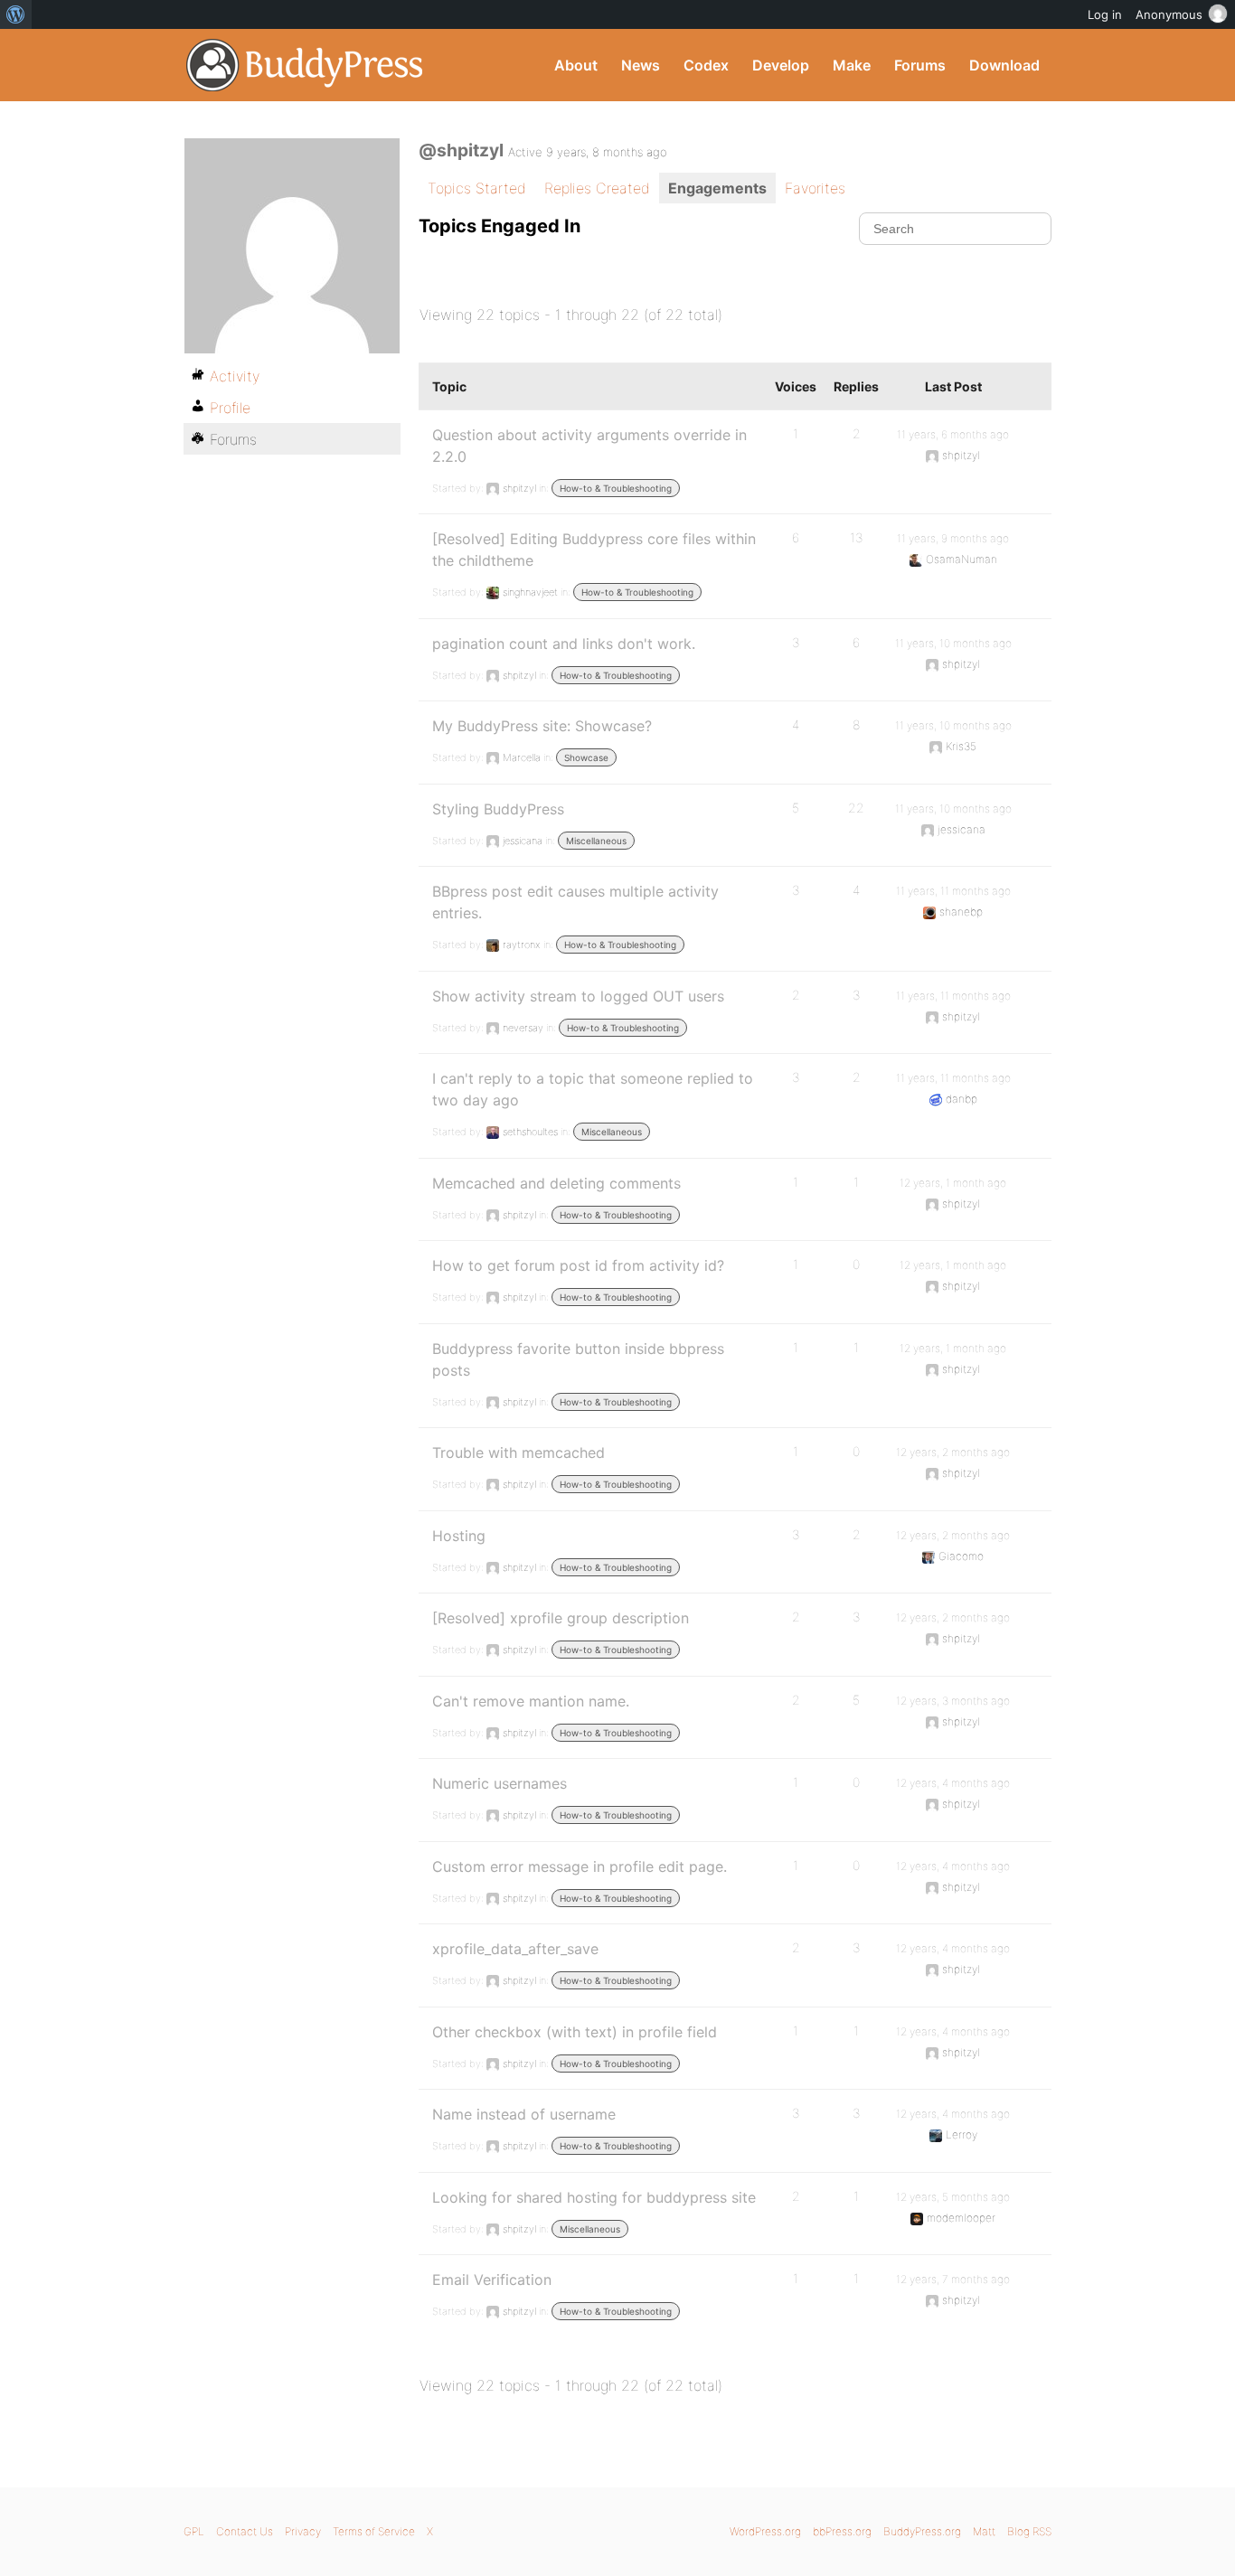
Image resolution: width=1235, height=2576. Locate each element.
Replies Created (597, 188)
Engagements (717, 188)
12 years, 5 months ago (953, 2197)
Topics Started (477, 188)
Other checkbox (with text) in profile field (575, 2032)
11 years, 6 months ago (953, 434)
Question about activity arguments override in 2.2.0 (589, 446)
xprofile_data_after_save (515, 1949)
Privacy (303, 2531)
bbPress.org (842, 2531)
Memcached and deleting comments (556, 1183)
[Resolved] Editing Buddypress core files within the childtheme (594, 550)
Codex (706, 65)
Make (852, 65)
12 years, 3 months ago (953, 1701)
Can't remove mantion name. (531, 1701)
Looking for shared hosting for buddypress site (594, 2197)
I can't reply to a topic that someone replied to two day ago (593, 1089)
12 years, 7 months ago (953, 2279)
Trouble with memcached (519, 1453)
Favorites (815, 188)
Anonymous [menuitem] (1169, 14)
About (576, 65)
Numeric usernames (500, 1783)
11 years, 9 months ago (953, 538)
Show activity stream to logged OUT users (578, 996)
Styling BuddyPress (498, 809)
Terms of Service (374, 2531)
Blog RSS (1029, 2531)
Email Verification (492, 2280)
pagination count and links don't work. (564, 644)
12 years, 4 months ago (953, 1783)
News (641, 65)
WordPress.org (765, 2531)
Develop (781, 65)
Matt (984, 2531)
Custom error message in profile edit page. (580, 1866)
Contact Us (245, 2531)
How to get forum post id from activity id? (578, 1265)
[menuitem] (16, 14)
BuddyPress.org (305, 65)
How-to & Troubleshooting (616, 488)
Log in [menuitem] (1105, 14)
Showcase (586, 757)
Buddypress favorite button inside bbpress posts (578, 1359)
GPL (194, 2531)
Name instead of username (524, 2114)
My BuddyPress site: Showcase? (542, 726)
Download (1004, 65)
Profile (230, 408)
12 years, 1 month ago (953, 1183)
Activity (235, 376)
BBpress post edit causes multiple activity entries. (575, 902)
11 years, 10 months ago (953, 643)
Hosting (459, 1536)
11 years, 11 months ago (953, 891)
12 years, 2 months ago (953, 1452)
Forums (920, 65)
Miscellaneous (596, 841)
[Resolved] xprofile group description (561, 1618)
